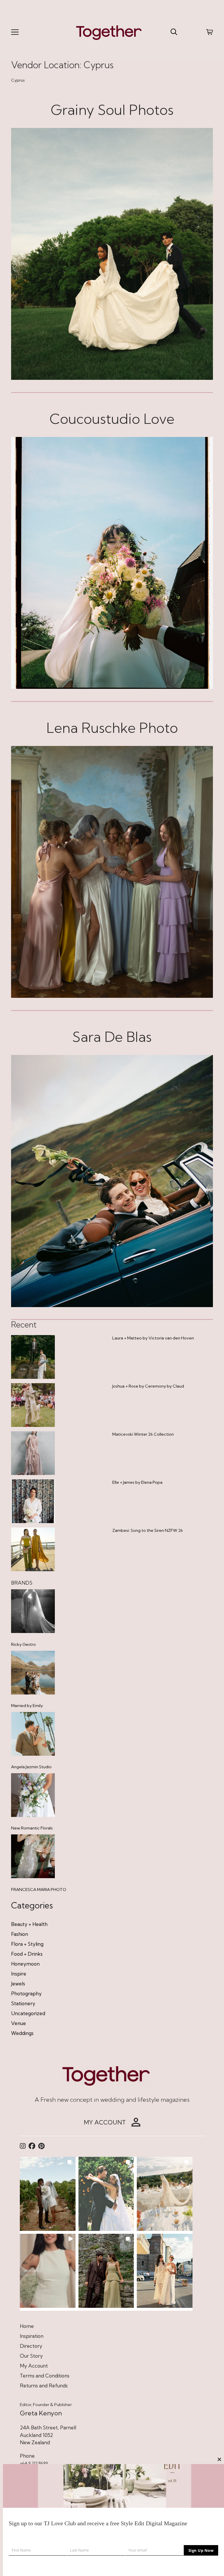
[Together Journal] (109, 32)
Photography (26, 1993)
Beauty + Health (29, 1924)
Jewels (18, 1984)
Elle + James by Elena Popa (137, 1482)
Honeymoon (25, 1964)
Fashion (20, 1934)
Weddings (22, 2033)
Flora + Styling (27, 1944)
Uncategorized (28, 2013)
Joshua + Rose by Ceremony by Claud (148, 1386)
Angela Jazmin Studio (31, 1767)
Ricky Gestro (23, 1644)
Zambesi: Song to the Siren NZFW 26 (148, 1530)
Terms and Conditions (45, 2376)
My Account (34, 2366)
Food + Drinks (27, 1954)
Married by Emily (27, 1706)
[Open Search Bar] (174, 32)
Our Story (31, 2356)
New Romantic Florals (32, 1828)
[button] (48, 2194)
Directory (31, 2346)
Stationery (23, 2003)
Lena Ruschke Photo (112, 728)
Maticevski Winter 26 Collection (143, 1434)
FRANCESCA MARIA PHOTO (39, 1890)
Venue (19, 2023)
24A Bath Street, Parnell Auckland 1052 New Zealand (48, 2435)
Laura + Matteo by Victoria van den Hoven (153, 1338)
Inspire (19, 1974)
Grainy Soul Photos (112, 110)
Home (27, 2326)
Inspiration (32, 2336)
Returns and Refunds (44, 2386)
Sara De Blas (112, 1037)
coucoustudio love (112, 419)
